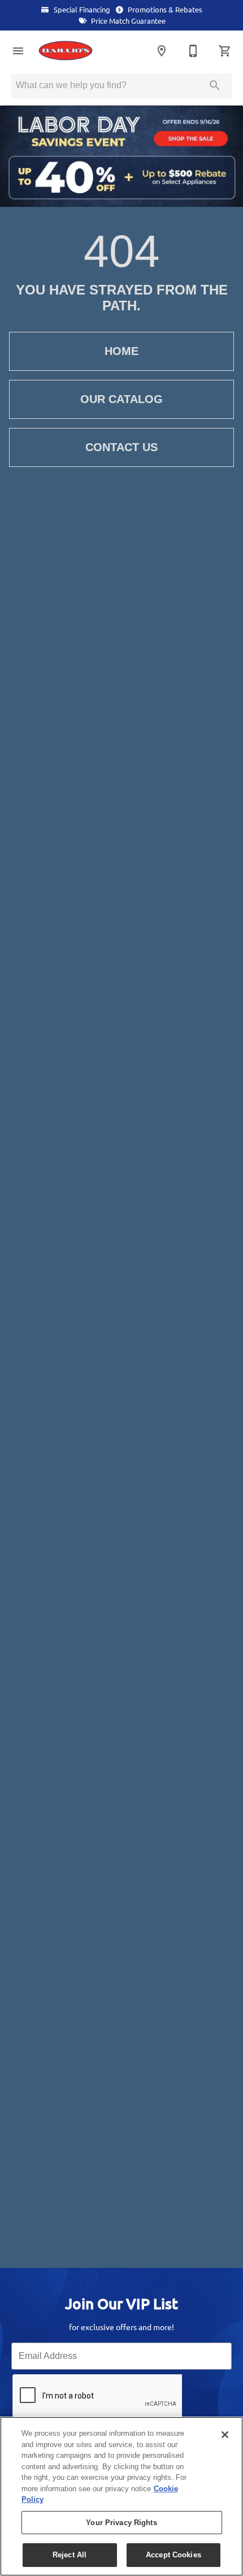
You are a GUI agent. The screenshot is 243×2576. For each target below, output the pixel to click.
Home (121, 351)
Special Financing (81, 10)
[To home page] (78, 51)
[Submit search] (215, 85)
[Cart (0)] (225, 51)
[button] (18, 51)
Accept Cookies (173, 2555)
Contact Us (121, 447)
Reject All (70, 2555)
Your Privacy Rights (121, 2523)
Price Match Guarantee (127, 21)
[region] (121, 2496)
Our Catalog (121, 399)
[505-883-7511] (193, 51)
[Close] (225, 2435)
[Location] (162, 51)
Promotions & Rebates (164, 10)
